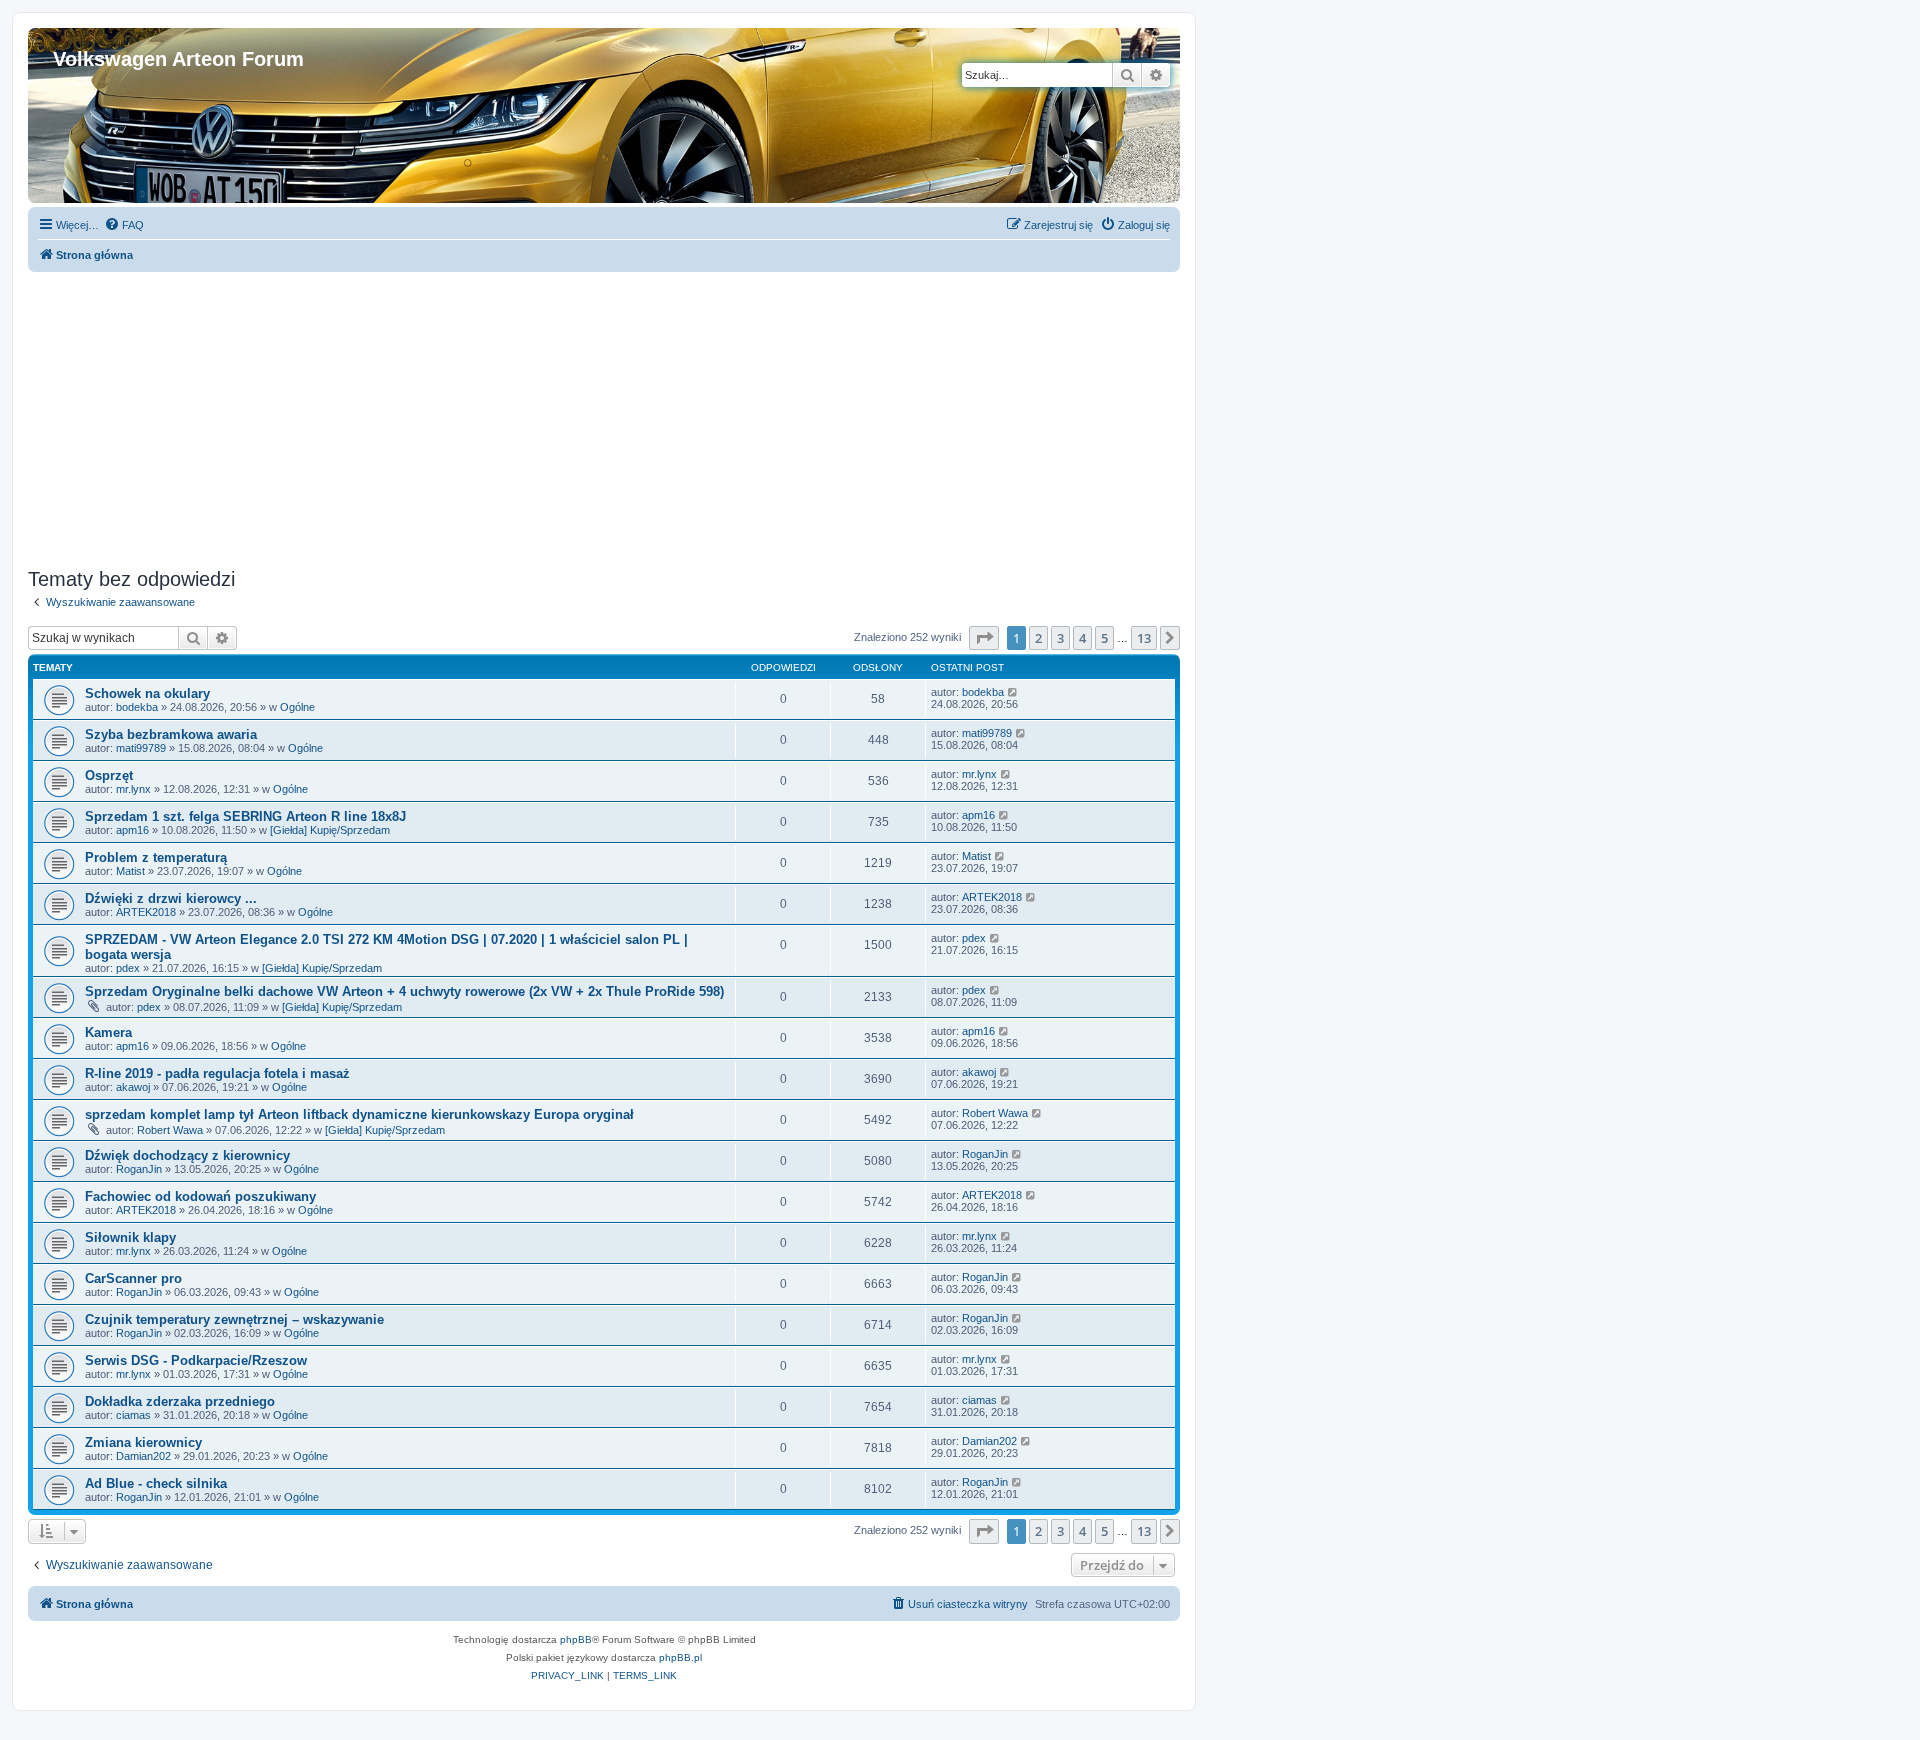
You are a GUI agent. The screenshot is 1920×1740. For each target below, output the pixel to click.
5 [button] (1104, 638)
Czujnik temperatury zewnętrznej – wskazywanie (234, 1319)
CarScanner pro (133, 1278)
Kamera (108, 1032)
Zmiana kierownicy (143, 1442)
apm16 (132, 830)
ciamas (133, 1415)
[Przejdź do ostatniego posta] (1013, 692)
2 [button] (1038, 638)
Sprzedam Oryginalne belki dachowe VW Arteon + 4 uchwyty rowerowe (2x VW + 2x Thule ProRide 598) (404, 991)
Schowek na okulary (147, 693)
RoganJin (139, 1169)
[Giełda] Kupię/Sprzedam (330, 830)
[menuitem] (124, 225)
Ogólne (297, 707)
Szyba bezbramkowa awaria (171, 734)
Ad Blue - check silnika (156, 1483)
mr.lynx (133, 789)
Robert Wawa (170, 1130)
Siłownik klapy (130, 1237)
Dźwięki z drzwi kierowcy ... (171, 898)
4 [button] (1082, 638)
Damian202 (143, 1456)
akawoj (133, 1087)
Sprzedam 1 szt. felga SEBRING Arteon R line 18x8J (245, 816)
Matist (130, 871)
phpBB (576, 1639)
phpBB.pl (680, 1657)
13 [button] (1144, 638)
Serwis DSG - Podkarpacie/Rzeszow (196, 1360)
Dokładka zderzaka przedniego (180, 1401)
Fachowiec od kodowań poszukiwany (200, 1196)
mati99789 (141, 748)
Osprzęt (109, 775)
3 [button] (1060, 638)
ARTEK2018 (146, 912)
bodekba (137, 707)
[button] (984, 638)
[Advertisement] (604, 412)
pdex (128, 968)
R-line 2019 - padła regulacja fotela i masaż (217, 1073)
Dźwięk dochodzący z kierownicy (187, 1155)
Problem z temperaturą (156, 857)
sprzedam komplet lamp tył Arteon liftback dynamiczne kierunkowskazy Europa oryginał (359, 1114)
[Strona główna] (64, 38)
